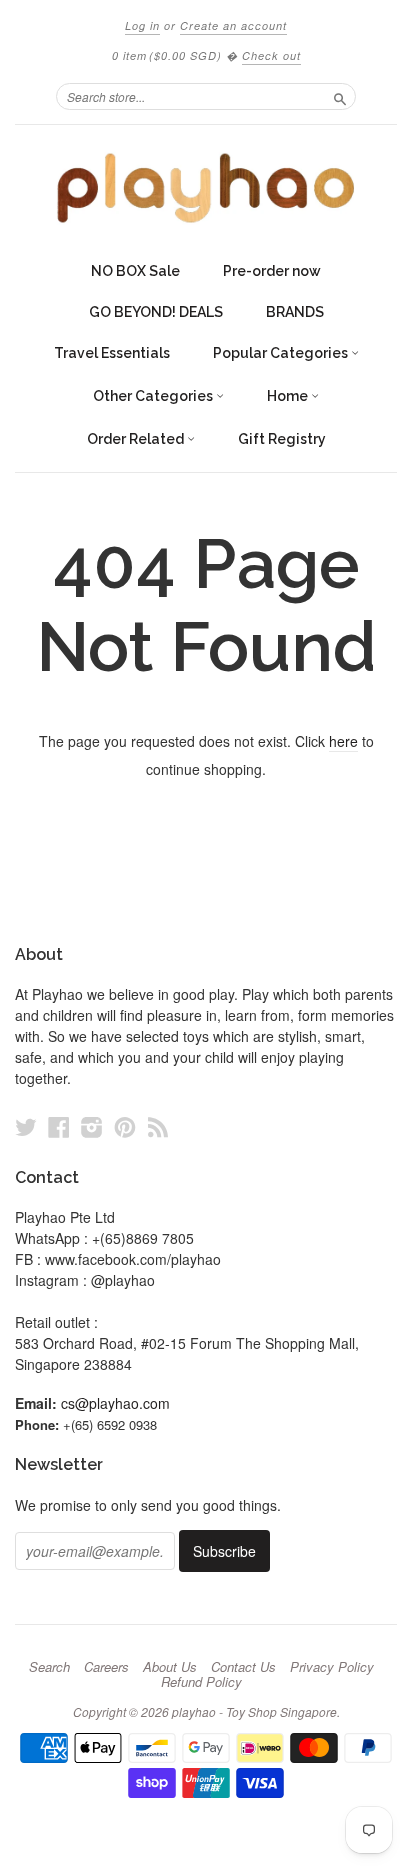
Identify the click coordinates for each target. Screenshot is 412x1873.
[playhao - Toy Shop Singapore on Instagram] (92, 1126)
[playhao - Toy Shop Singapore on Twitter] (26, 1126)
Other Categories (154, 396)
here (343, 741)
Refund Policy (201, 1682)
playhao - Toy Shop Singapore (254, 1711)
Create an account (233, 25)
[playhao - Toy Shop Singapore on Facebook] (59, 1126)
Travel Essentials (112, 353)
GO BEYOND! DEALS (156, 312)
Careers (106, 1667)
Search (49, 1667)
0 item (167, 55)
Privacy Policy (332, 1667)
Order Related (137, 439)
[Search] (340, 96)
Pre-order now (272, 271)
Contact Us (243, 1667)
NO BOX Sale (135, 271)
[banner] (206, 188)
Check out (271, 55)
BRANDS (295, 312)
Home (289, 396)
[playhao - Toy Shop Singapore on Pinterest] (125, 1126)
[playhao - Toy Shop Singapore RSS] (158, 1126)
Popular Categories (282, 353)
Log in (142, 25)
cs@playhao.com (115, 1403)
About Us (170, 1667)
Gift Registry (282, 439)
